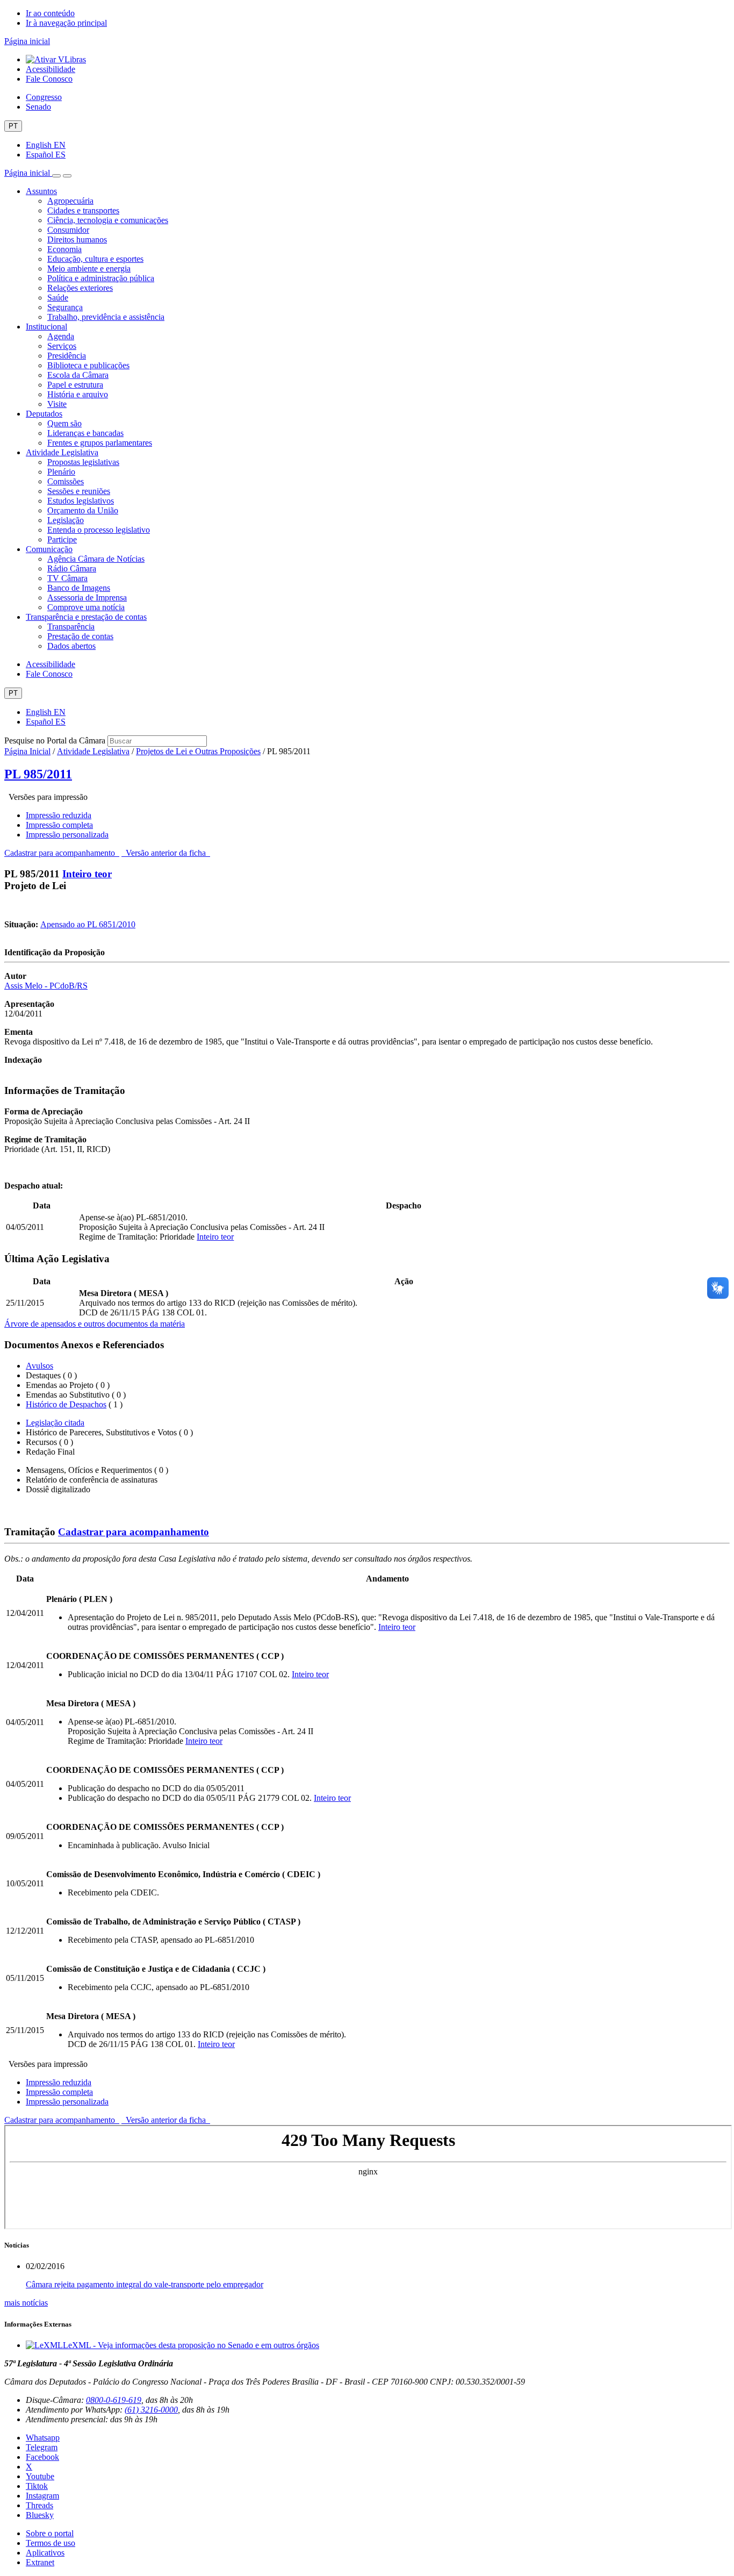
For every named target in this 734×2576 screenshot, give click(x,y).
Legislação (66, 520)
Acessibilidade (51, 69)
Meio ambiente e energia (89, 269)
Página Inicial (27, 751)
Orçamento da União (83, 510)
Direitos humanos (77, 239)
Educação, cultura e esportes (95, 259)
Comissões (66, 481)
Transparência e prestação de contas (86, 617)
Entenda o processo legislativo (99, 530)
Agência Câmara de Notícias (96, 559)
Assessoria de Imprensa (87, 598)
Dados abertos (71, 646)
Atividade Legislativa (62, 452)
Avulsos (39, 1366)
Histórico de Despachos (66, 1404)
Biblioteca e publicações (88, 365)
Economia (64, 249)
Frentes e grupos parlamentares (100, 443)
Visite (57, 404)
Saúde (58, 298)
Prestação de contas (80, 636)
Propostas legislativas (83, 462)
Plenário (61, 472)
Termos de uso (51, 2543)
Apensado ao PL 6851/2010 (88, 924)
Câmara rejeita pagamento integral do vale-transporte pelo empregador (145, 2284)
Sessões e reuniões (79, 491)
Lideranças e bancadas (85, 433)
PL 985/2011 (38, 774)
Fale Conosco (49, 79)
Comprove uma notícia (86, 607)
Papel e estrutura (75, 385)
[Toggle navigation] (56, 176)
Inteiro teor (87, 874)
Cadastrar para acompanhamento (62, 853)
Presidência (67, 356)
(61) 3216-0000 (151, 2410)
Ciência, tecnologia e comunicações (108, 220)
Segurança (65, 307)
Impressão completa (59, 825)
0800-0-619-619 (114, 2400)
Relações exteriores (80, 288)
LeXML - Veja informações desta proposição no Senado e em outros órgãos (191, 2345)
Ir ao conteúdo (50, 13)
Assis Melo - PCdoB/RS (46, 986)
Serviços (62, 346)
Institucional (46, 327)
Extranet (40, 2562)
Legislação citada (55, 1423)
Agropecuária (70, 201)
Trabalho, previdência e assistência (106, 317)
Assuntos (41, 191)
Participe (62, 539)
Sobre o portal (50, 2533)
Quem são (64, 423)
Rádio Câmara (72, 568)
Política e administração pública (101, 278)
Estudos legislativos (81, 501)
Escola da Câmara (78, 375)
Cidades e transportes (83, 210)
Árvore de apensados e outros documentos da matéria (95, 1324)
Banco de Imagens (79, 588)
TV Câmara (67, 578)
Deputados (44, 414)
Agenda (61, 336)
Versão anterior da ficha (166, 853)
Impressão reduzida (59, 815)
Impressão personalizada (67, 835)
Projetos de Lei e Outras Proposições (198, 751)
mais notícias (26, 2303)
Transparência (71, 627)
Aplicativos (45, 2553)
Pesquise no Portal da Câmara (55, 740)
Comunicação (49, 549)
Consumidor (68, 230)
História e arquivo (78, 394)
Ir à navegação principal (66, 23)
